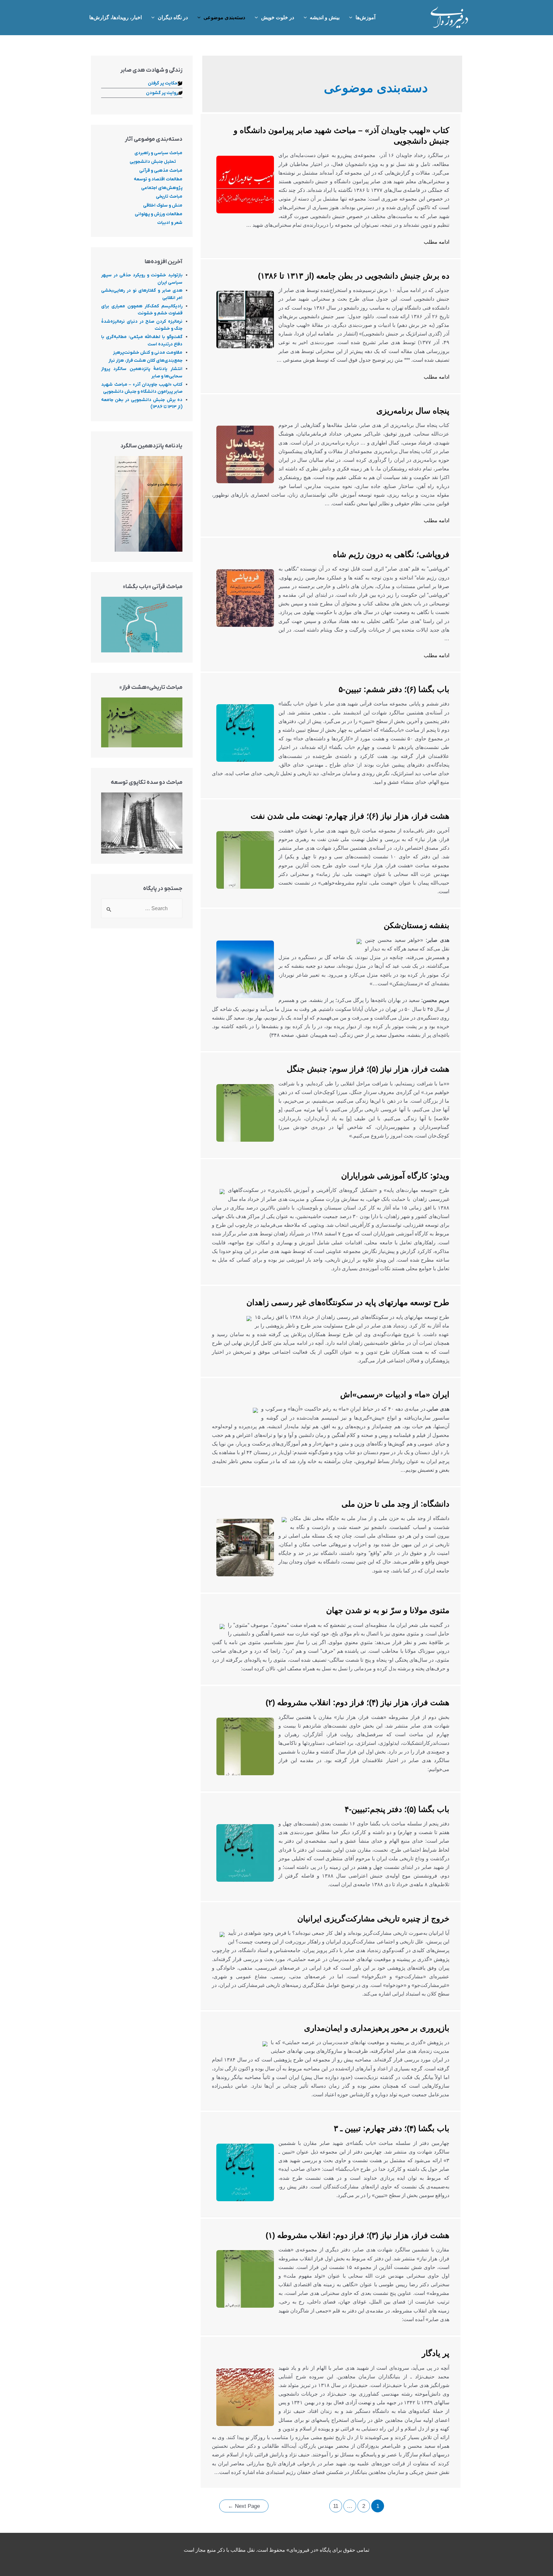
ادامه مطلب (437, 242)
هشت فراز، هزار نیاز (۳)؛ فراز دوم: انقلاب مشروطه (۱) (357, 2235)
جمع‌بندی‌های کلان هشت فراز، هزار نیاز (145, 361)
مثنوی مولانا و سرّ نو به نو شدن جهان (388, 1610)
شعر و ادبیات (170, 223)
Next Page (244, 2506)
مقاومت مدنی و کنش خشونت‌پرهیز (148, 353)
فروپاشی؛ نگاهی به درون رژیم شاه (391, 554)
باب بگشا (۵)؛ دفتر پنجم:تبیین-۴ (397, 1809)
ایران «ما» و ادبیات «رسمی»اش (395, 1394)
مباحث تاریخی (169, 197)
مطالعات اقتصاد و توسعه (158, 179)
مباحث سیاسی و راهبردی (158, 153)
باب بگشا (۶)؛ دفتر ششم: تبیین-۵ (394, 689)
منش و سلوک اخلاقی (163, 205)
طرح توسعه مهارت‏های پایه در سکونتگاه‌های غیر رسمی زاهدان (348, 1302)
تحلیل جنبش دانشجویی (153, 162)
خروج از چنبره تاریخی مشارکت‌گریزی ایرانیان (373, 1918)
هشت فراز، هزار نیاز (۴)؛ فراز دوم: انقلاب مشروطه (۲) (357, 1702)
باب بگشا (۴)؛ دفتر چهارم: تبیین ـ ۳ (392, 2128)
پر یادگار (436, 2353)
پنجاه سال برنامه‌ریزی (413, 411)
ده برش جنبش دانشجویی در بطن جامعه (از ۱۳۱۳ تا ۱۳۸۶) (354, 276)
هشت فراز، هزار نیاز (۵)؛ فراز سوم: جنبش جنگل (368, 1069)
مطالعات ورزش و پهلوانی (159, 214)
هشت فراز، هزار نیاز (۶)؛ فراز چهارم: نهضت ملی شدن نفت (350, 816)
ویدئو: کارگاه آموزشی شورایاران (395, 1176)
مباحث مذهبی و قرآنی (161, 171)
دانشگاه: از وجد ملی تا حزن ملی (395, 1504)
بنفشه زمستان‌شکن (417, 925)
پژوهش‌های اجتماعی (162, 188)
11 (336, 2506)
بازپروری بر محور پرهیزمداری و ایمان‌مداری (377, 2028)
